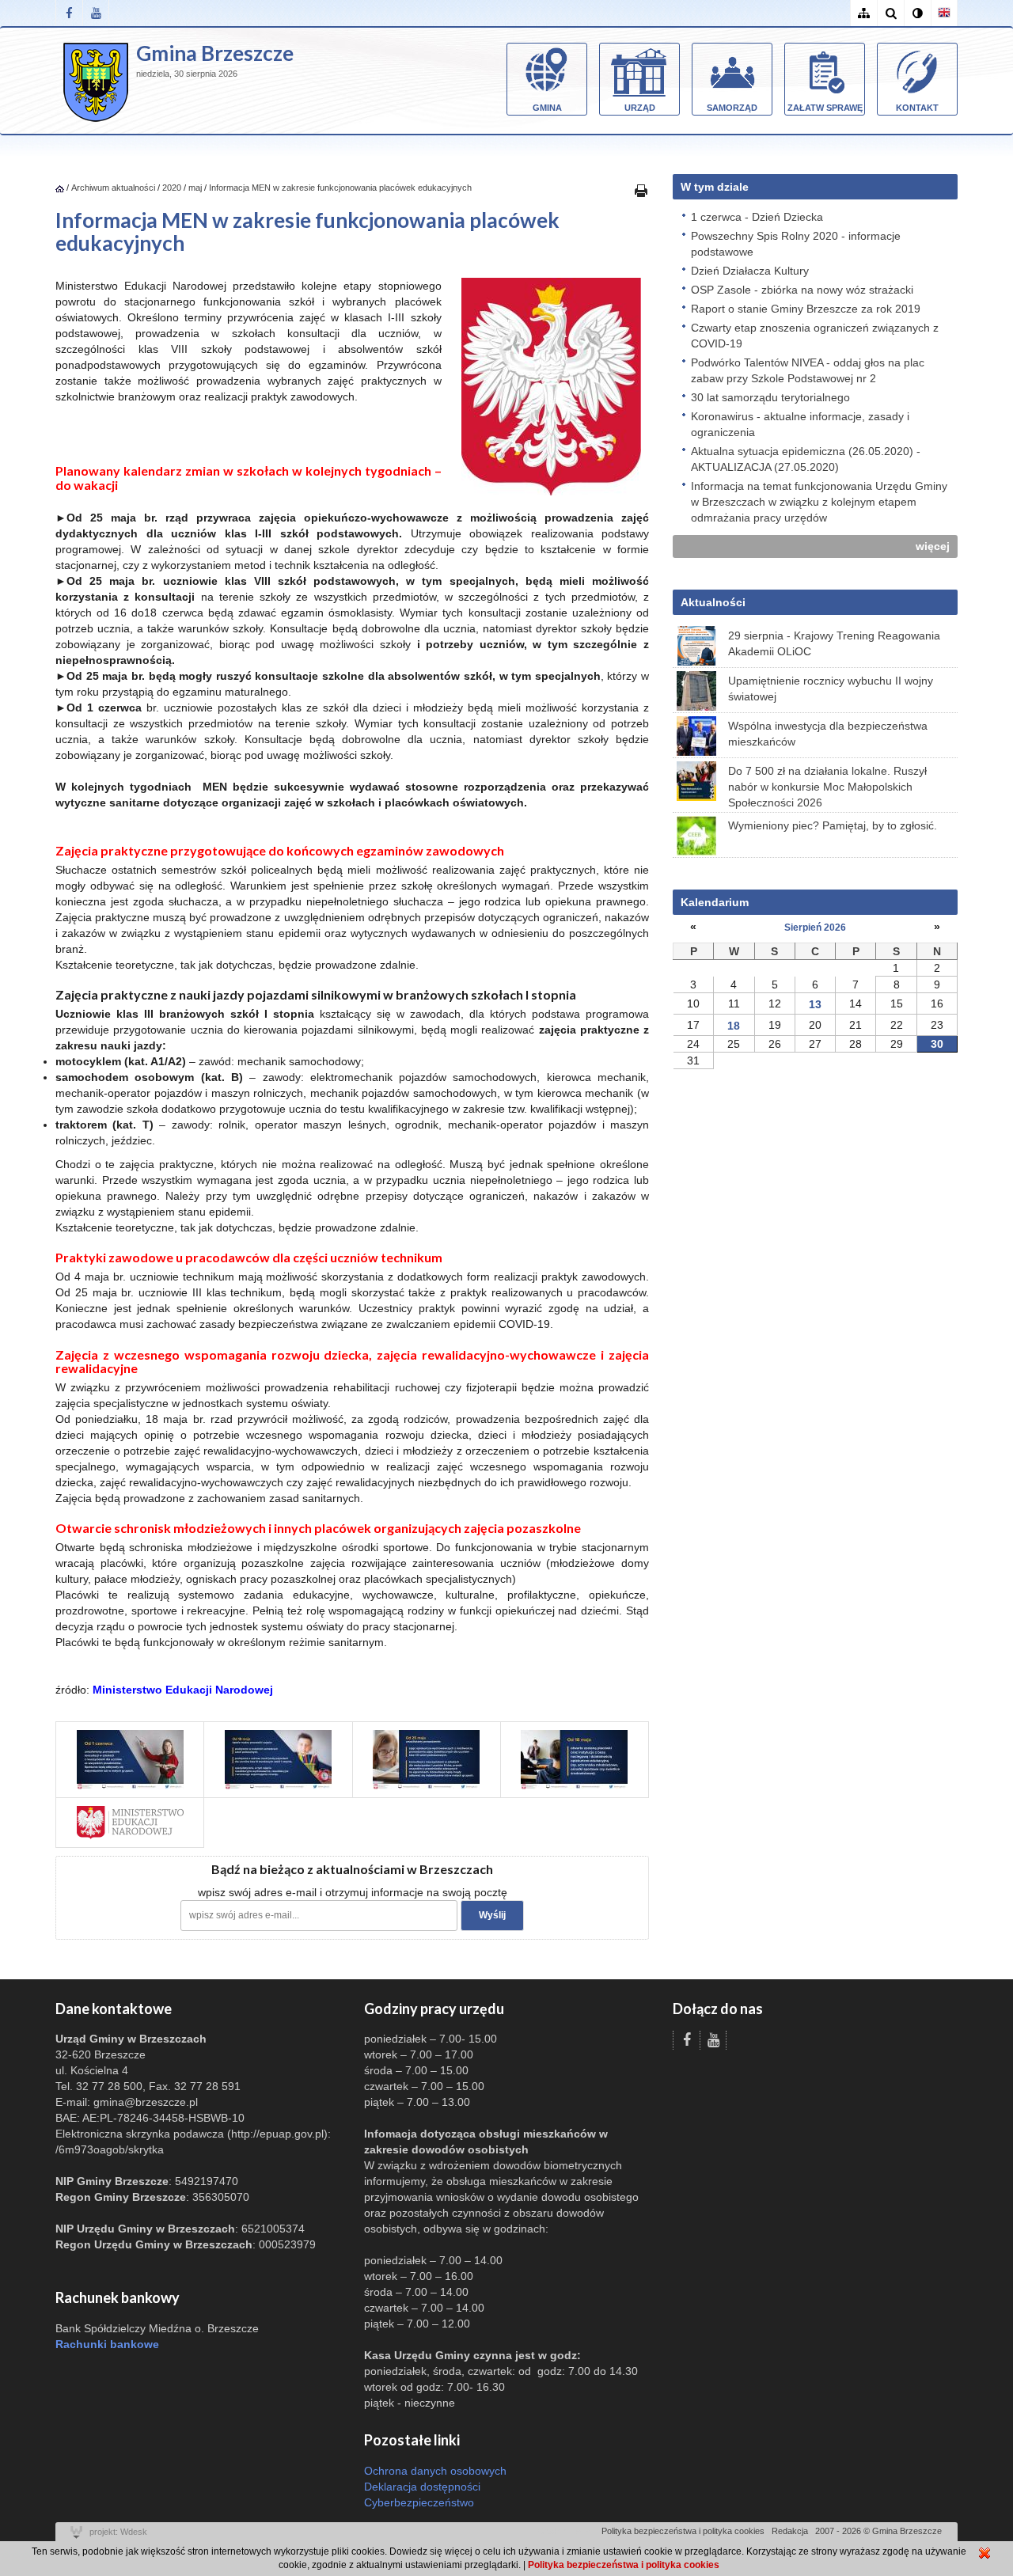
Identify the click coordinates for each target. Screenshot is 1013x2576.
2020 (172, 188)
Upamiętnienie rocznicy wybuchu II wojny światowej (831, 689)
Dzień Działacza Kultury (750, 271)
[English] (944, 13)
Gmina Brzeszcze (215, 53)
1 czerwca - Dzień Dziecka (757, 217)
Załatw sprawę (825, 108)
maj (195, 188)
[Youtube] (96, 13)
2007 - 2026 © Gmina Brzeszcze (878, 2531)
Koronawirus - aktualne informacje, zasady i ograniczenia (800, 424)
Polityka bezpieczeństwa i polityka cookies (683, 2531)
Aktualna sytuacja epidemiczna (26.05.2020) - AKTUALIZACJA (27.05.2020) (806, 459)
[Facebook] (69, 13)
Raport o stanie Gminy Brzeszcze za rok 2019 (806, 309)
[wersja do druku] (641, 190)
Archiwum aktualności (114, 188)
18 (734, 1026)
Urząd (640, 108)
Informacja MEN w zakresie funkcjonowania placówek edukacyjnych (340, 188)
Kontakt (917, 108)
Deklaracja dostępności (422, 2487)
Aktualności (713, 602)
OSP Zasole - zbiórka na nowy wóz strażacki (802, 290)
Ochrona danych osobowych (435, 2471)
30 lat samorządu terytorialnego (770, 397)
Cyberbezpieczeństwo (419, 2502)
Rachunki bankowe (107, 2344)
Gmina (547, 108)
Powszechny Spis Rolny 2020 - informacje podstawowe (796, 244)
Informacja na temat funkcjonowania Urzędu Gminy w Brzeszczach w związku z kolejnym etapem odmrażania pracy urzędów (819, 502)
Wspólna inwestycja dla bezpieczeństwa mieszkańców (828, 734)
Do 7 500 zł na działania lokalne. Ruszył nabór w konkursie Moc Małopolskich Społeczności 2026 (827, 787)
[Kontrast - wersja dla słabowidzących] (917, 13)
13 (815, 1004)
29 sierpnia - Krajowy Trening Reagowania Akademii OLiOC (834, 643)
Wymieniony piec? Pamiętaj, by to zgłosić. (833, 825)
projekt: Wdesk (118, 2532)
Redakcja (790, 2531)
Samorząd (732, 108)
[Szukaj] (890, 13)
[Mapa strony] (863, 13)
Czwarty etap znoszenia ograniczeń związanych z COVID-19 (815, 336)
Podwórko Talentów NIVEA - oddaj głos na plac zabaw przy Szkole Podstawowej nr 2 (808, 370)
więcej (933, 546)
